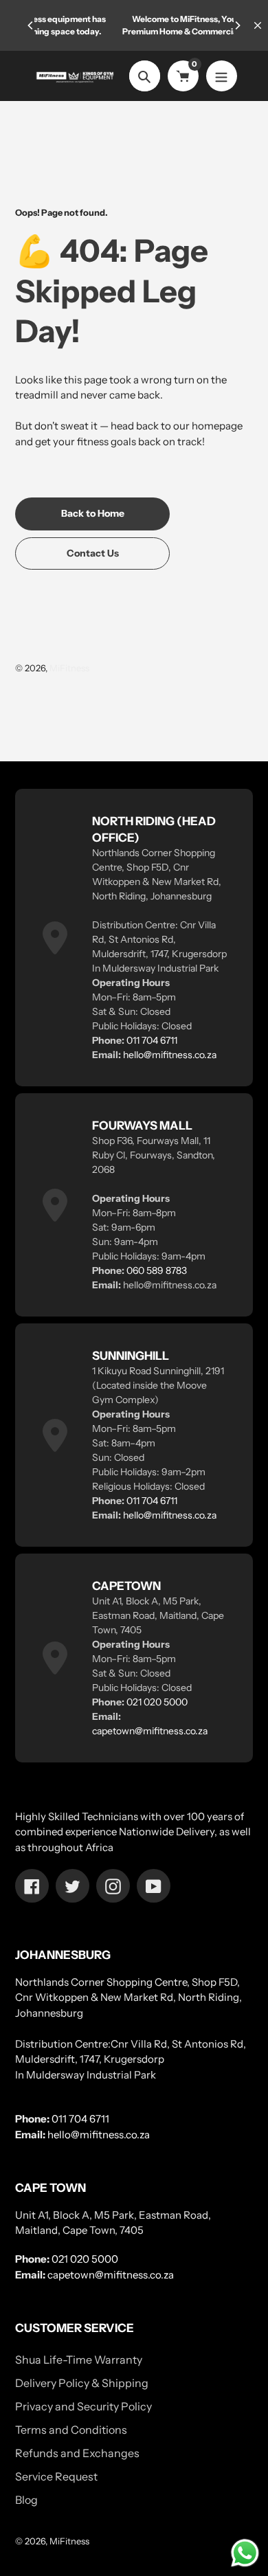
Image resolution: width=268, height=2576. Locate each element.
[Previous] (31, 25)
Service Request (56, 2476)
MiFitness (69, 668)
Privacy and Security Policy (83, 2406)
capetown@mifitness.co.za (150, 1731)
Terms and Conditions (71, 2430)
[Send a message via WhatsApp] (245, 2553)
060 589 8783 (157, 1270)
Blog (26, 2500)
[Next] (237, 25)
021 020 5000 (157, 1702)
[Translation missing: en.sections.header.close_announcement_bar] (258, 25)
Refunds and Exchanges (77, 2453)
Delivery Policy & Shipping (82, 2383)
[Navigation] (222, 76)
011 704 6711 (152, 1040)
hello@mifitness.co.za (170, 1055)
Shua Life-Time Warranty (79, 2360)
